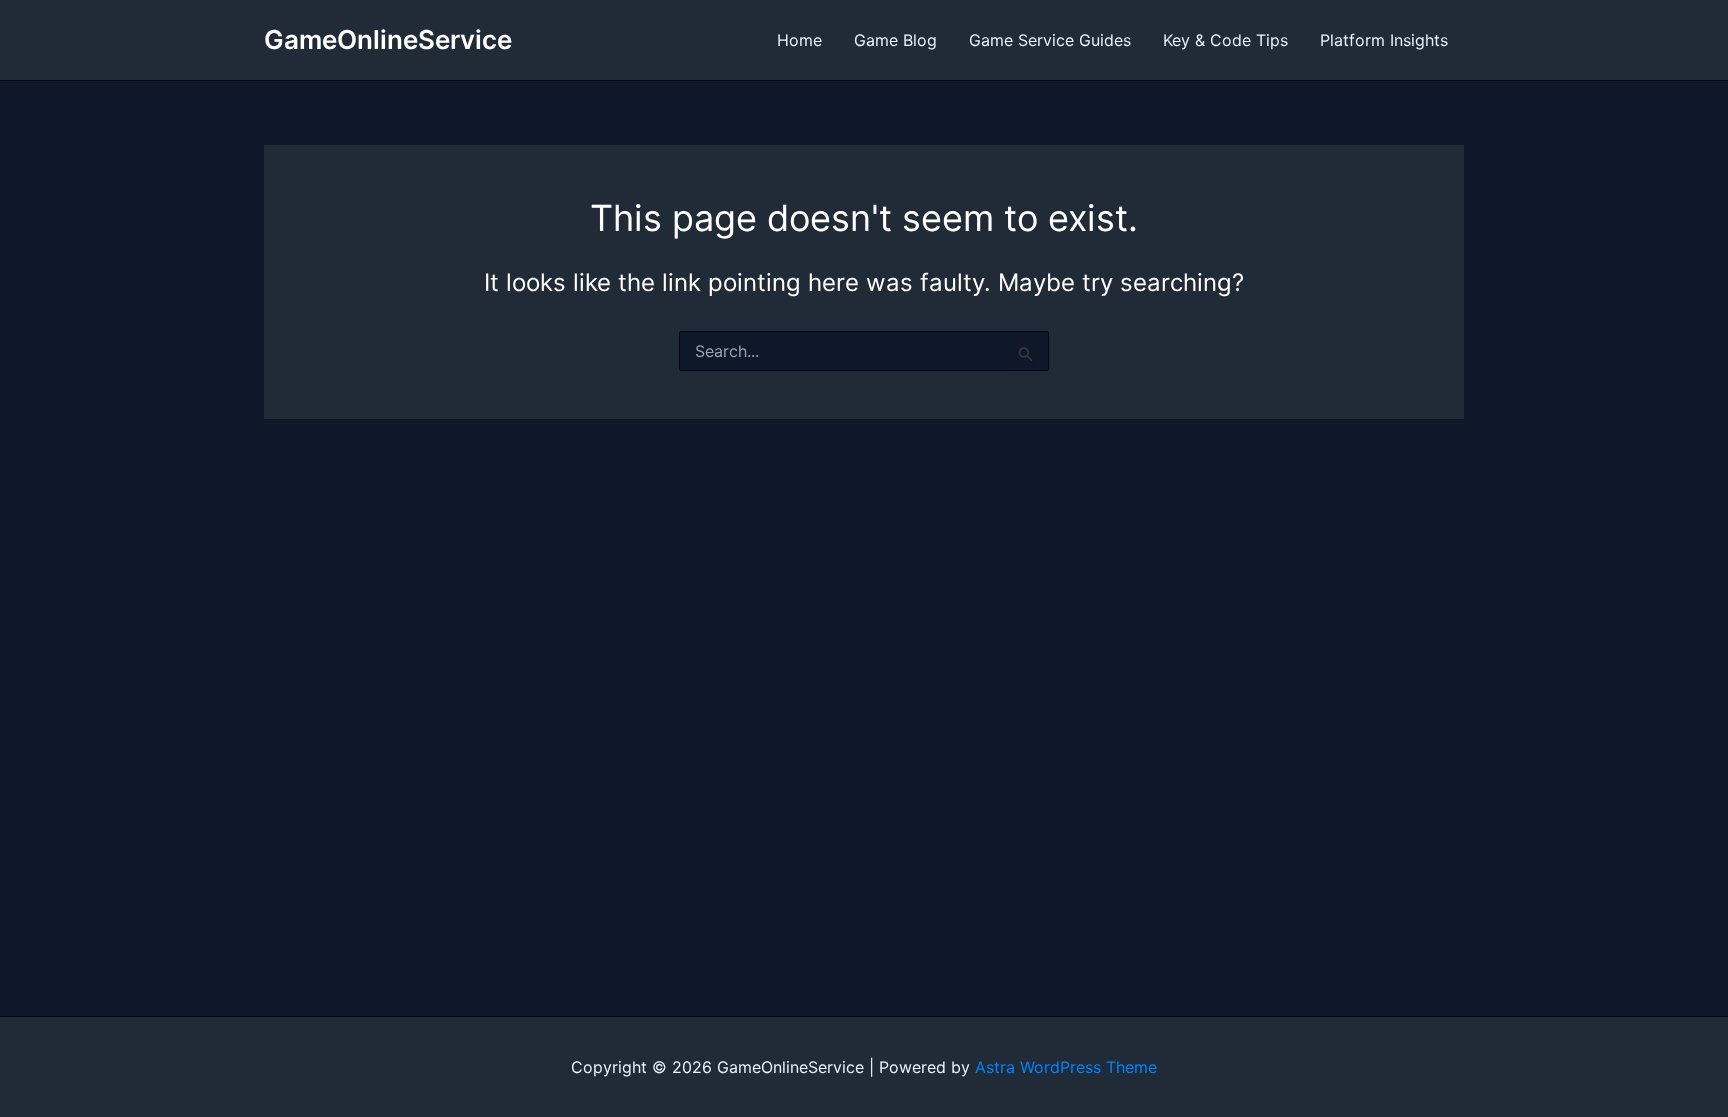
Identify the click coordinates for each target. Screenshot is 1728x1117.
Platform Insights (1384, 40)
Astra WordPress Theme (1066, 1067)
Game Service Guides (1050, 40)
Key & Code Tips (1225, 40)
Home (799, 40)
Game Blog (895, 40)
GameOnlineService (388, 39)
